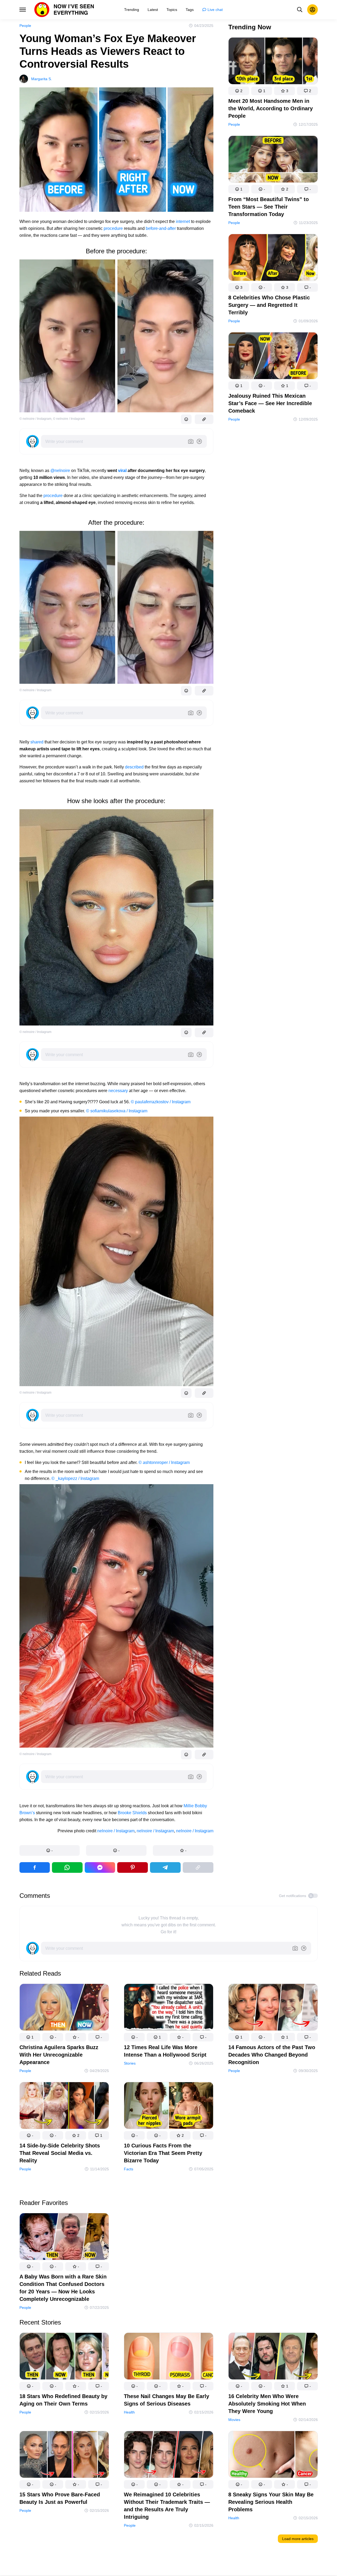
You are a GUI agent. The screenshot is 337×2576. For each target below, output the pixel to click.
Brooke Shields (132, 1813)
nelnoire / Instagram (116, 1831)
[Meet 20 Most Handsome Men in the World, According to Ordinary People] (273, 62)
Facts (129, 2169)
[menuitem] (132, 10)
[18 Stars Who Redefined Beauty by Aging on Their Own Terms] (64, 2357)
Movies (234, 2420)
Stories (130, 2063)
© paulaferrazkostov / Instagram (161, 1102)
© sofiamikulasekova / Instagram (117, 1111)
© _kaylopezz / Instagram (75, 1478)
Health (129, 2412)
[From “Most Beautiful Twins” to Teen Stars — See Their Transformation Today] (273, 160)
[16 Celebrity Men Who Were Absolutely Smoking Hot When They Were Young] (273, 2357)
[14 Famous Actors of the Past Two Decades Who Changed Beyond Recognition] (273, 2008)
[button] (50, 1850)
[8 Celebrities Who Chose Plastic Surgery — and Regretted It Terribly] (273, 259)
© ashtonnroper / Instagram (164, 1462)
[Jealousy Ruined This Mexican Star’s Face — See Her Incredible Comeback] (273, 357)
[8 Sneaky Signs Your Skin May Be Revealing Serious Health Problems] (273, 2455)
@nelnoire (61, 471)
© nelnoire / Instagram (35, 419)
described (134, 767)
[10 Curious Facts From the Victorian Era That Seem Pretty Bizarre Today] (169, 2106)
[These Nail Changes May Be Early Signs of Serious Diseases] (169, 2357)
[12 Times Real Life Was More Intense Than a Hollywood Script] (169, 2008)
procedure (113, 228)
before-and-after (161, 228)
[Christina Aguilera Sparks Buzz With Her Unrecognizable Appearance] (64, 2008)
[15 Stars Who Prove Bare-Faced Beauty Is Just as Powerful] (64, 2455)
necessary (118, 1091)
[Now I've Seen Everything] (64, 10)
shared (37, 742)
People (25, 26)
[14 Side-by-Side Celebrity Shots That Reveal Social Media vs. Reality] (64, 2106)
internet (183, 221)
